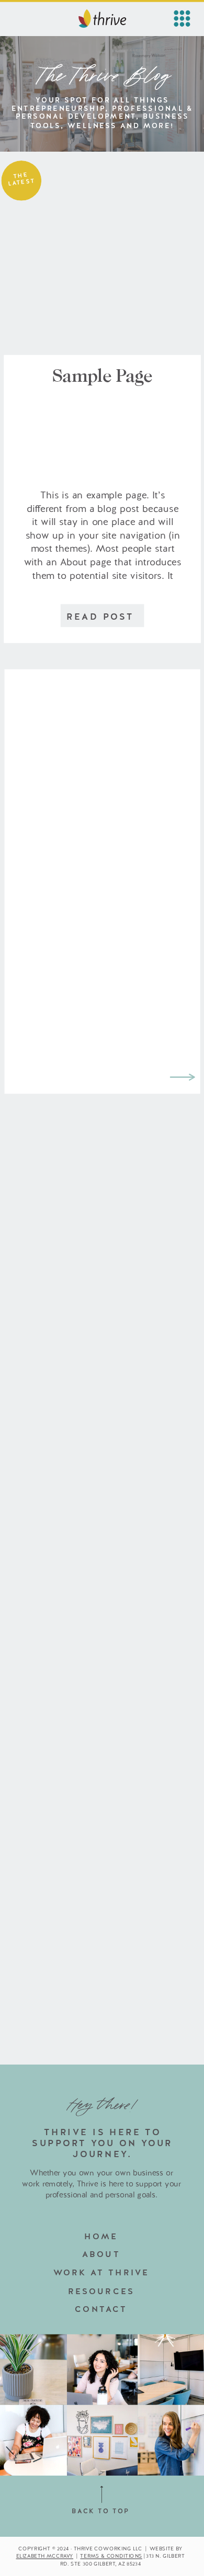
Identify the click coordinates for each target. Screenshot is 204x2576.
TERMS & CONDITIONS (111, 2556)
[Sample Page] (102, 265)
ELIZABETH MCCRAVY (45, 2556)
